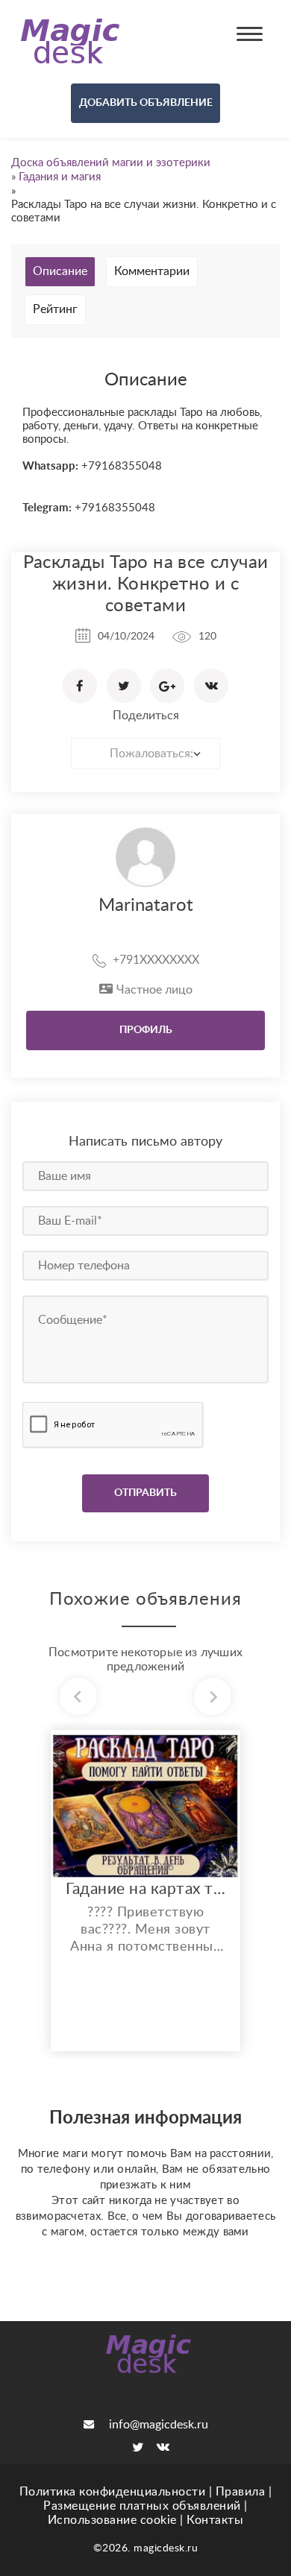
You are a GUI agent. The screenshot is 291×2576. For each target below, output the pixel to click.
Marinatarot (146, 906)
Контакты (215, 2520)
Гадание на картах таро (145, 1889)
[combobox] (145, 754)
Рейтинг (55, 309)
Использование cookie (112, 2520)
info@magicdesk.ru (159, 2425)
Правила (241, 2492)
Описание (60, 271)
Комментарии (152, 271)
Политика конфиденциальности (113, 2492)
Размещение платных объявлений (142, 2506)
